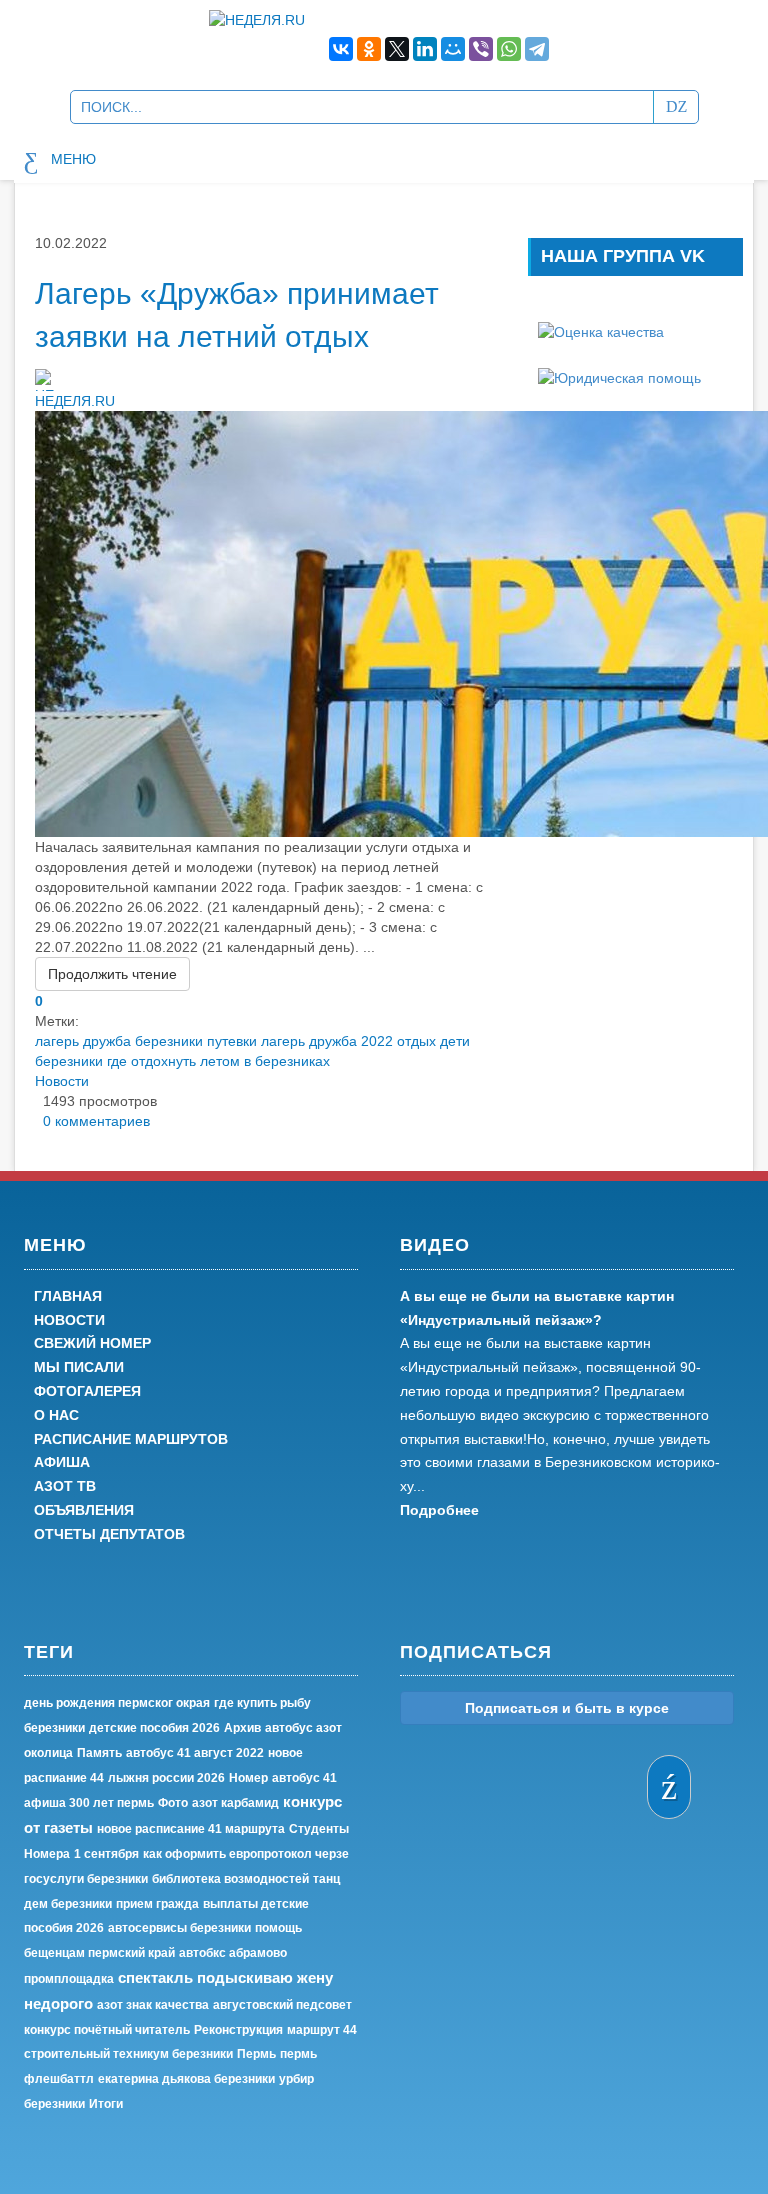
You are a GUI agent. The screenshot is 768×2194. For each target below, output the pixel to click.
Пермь (256, 2054)
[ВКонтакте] (341, 49)
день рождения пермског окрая (117, 1703)
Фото (173, 1803)
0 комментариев (92, 1121)
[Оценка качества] (601, 331)
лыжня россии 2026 (166, 1778)
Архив (242, 1728)
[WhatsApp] (509, 49)
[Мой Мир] (453, 49)
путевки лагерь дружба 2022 (300, 1041)
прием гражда (157, 1904)
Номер (248, 1778)
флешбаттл (59, 2079)
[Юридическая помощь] (619, 377)
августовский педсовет (282, 2005)
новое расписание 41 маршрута (191, 1829)
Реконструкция (238, 2030)
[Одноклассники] (369, 49)
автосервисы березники (179, 1928)
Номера (47, 1854)
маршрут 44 (322, 2030)
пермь (298, 2054)
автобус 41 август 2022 (195, 1753)
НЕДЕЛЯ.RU (75, 401)
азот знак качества (153, 2005)
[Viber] (481, 49)
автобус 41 (304, 1778)
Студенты (319, 1829)
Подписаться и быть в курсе (567, 1708)
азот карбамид (235, 1803)
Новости (62, 1081)
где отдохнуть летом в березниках (218, 1061)
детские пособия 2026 (154, 1728)
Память (99, 1753)
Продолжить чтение (112, 974)
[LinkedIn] (425, 49)
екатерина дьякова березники (186, 2079)
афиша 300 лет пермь (89, 1803)
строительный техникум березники (128, 2054)
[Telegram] (537, 49)
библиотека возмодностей (230, 1879)
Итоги (106, 2104)
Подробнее (439, 1510)
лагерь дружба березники (119, 1041)
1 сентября (106, 1854)
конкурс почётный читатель (107, 2030)
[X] (397, 49)
